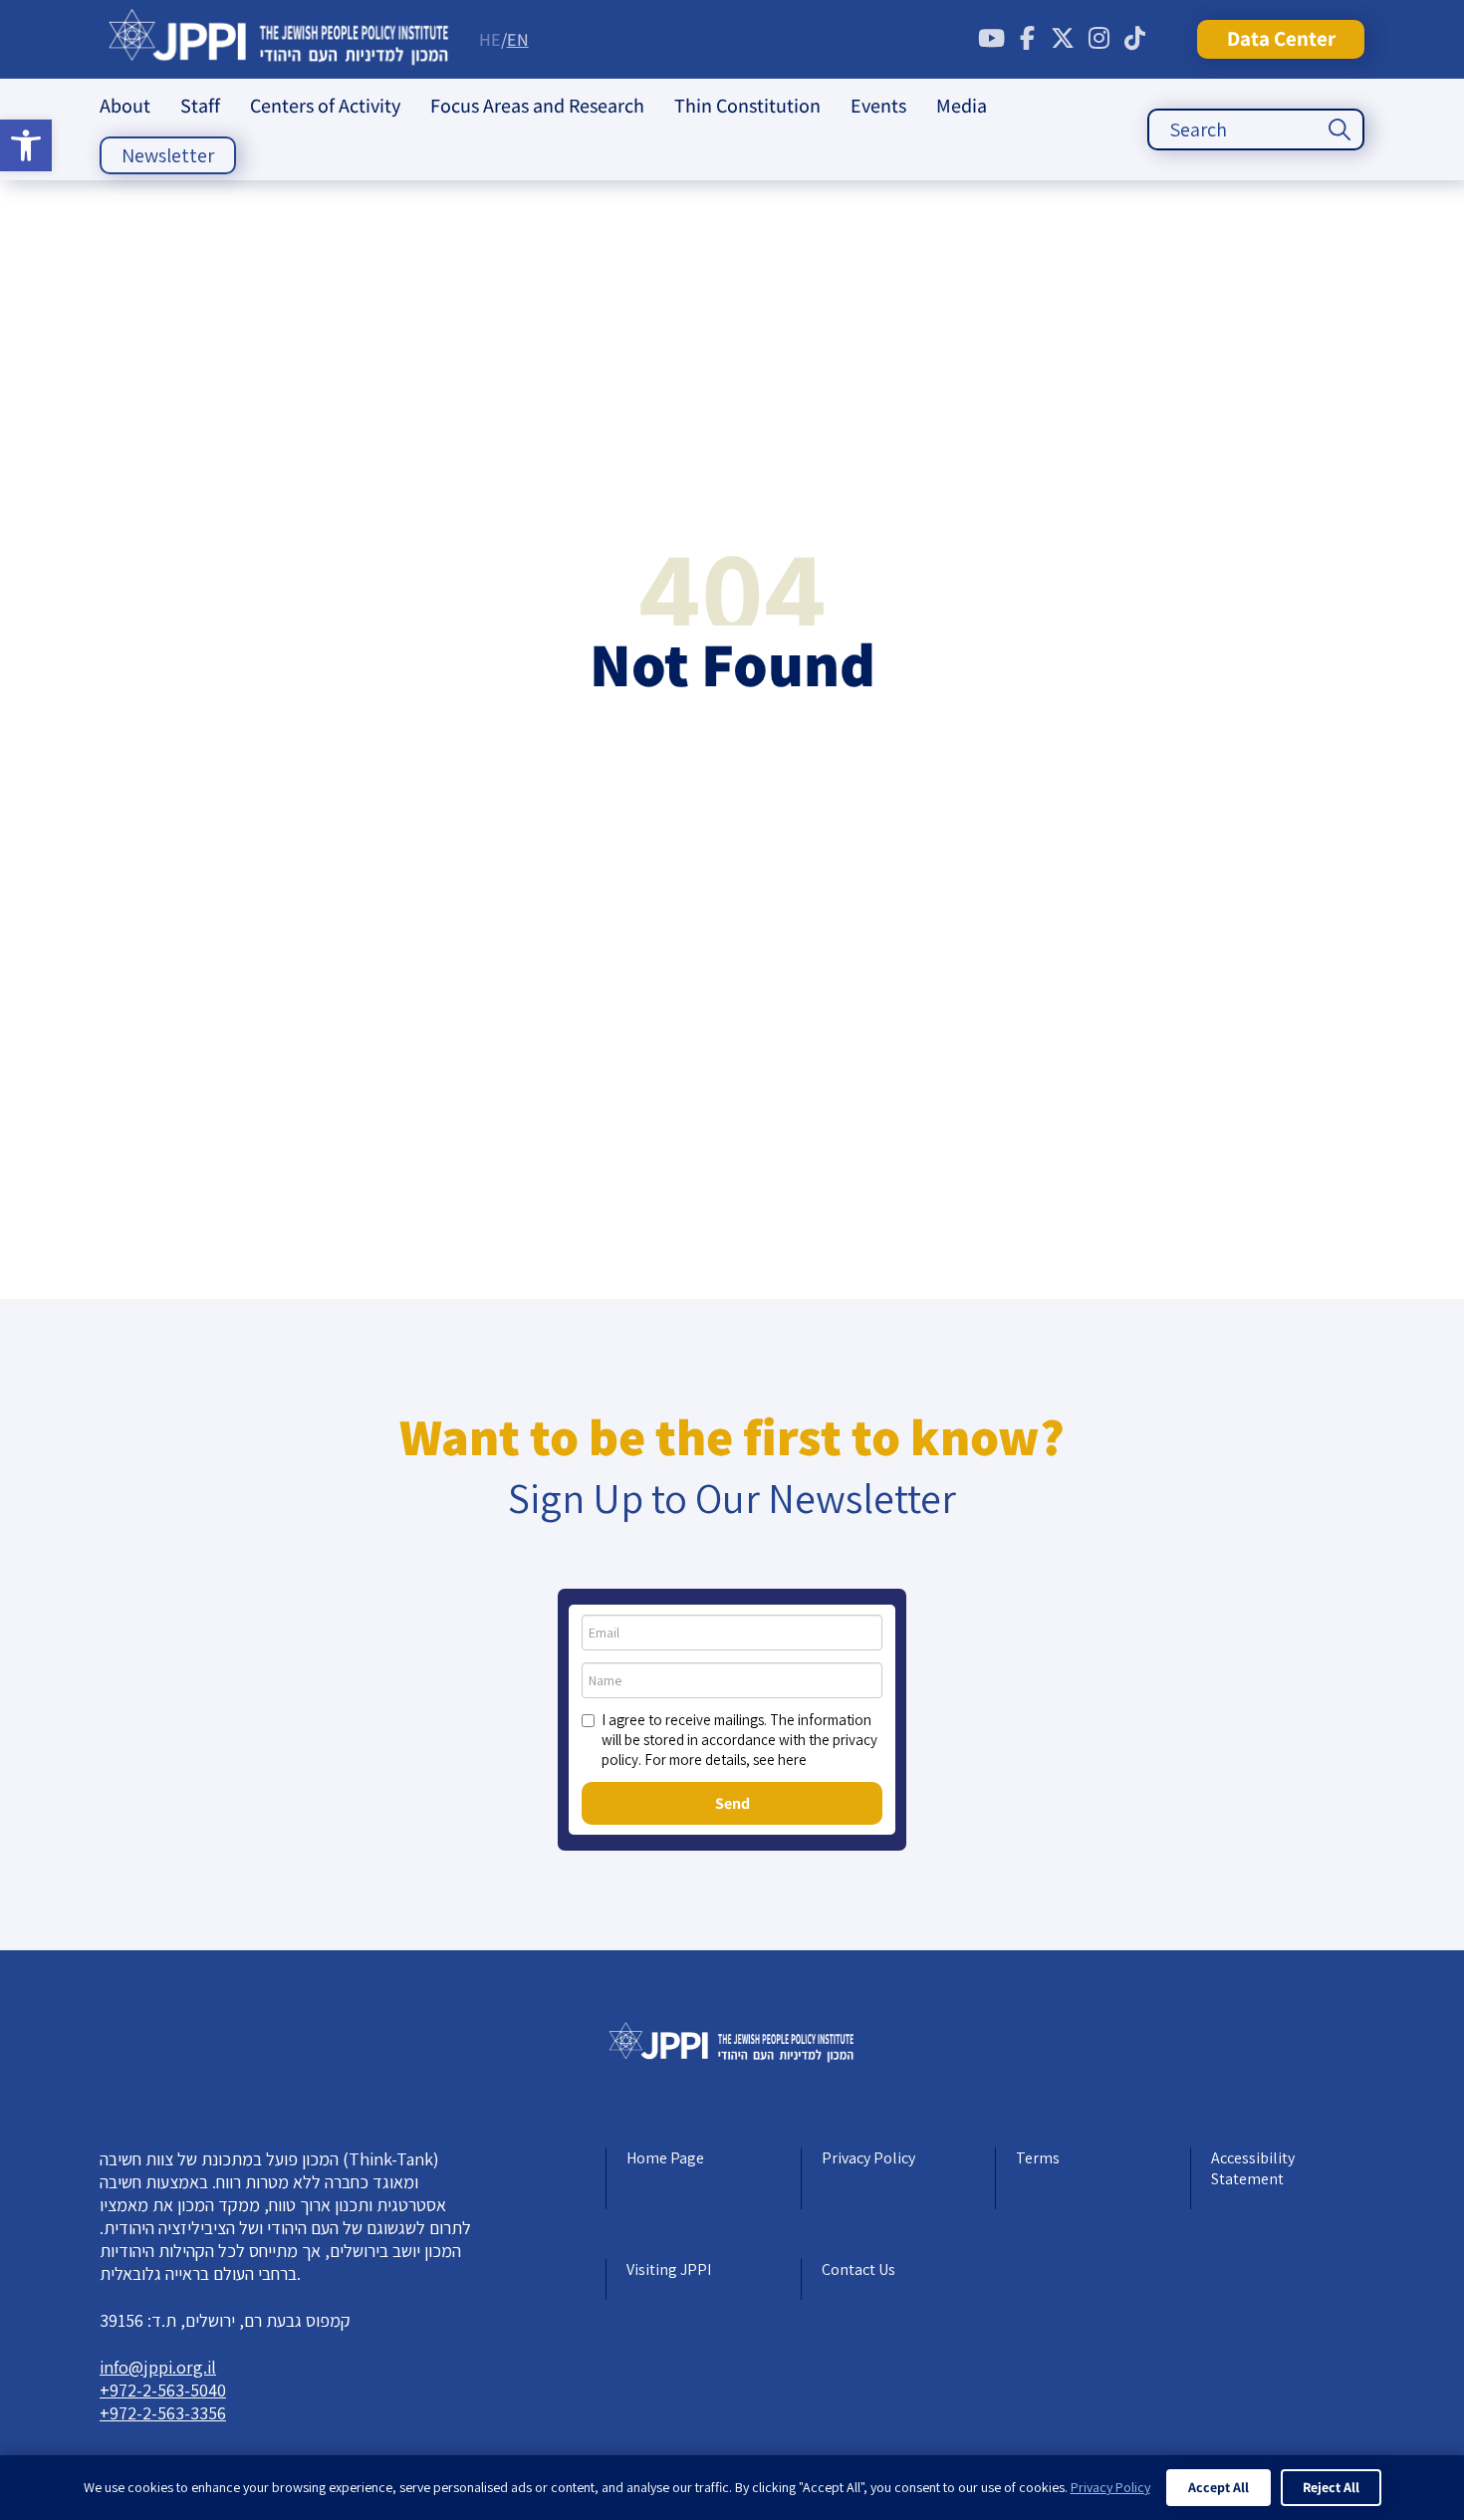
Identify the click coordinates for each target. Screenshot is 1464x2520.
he (490, 39)
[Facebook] (1027, 39)
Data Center (1281, 38)
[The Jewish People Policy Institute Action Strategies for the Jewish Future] (279, 39)
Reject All (1331, 2487)
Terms (1038, 2158)
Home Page (665, 2158)
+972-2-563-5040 (163, 2390)
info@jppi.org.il (158, 2367)
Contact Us (858, 2269)
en (518, 39)
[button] (26, 145)
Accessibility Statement (1253, 2168)
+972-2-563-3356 (163, 2413)
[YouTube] (991, 39)
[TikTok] (1134, 39)
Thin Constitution (747, 106)
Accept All (1219, 2487)
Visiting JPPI (669, 2269)
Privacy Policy (868, 2158)
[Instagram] (1098, 39)
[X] (1063, 39)
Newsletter (168, 155)
